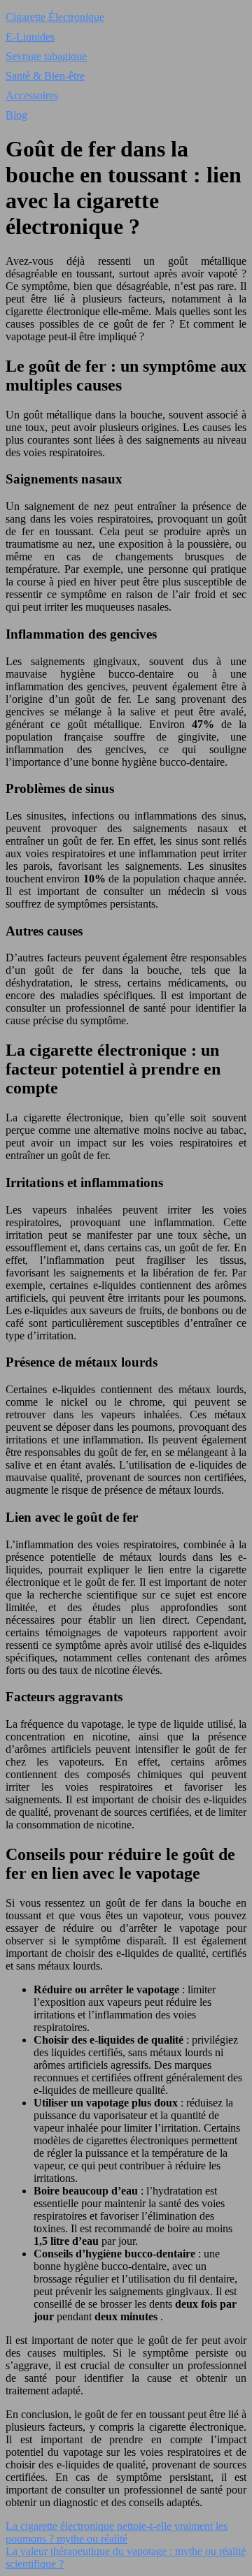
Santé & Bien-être (45, 76)
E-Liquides (30, 37)
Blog (16, 115)
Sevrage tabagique (46, 56)
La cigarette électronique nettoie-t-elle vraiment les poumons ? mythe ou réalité (117, 2532)
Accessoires (32, 95)
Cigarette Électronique (55, 17)
